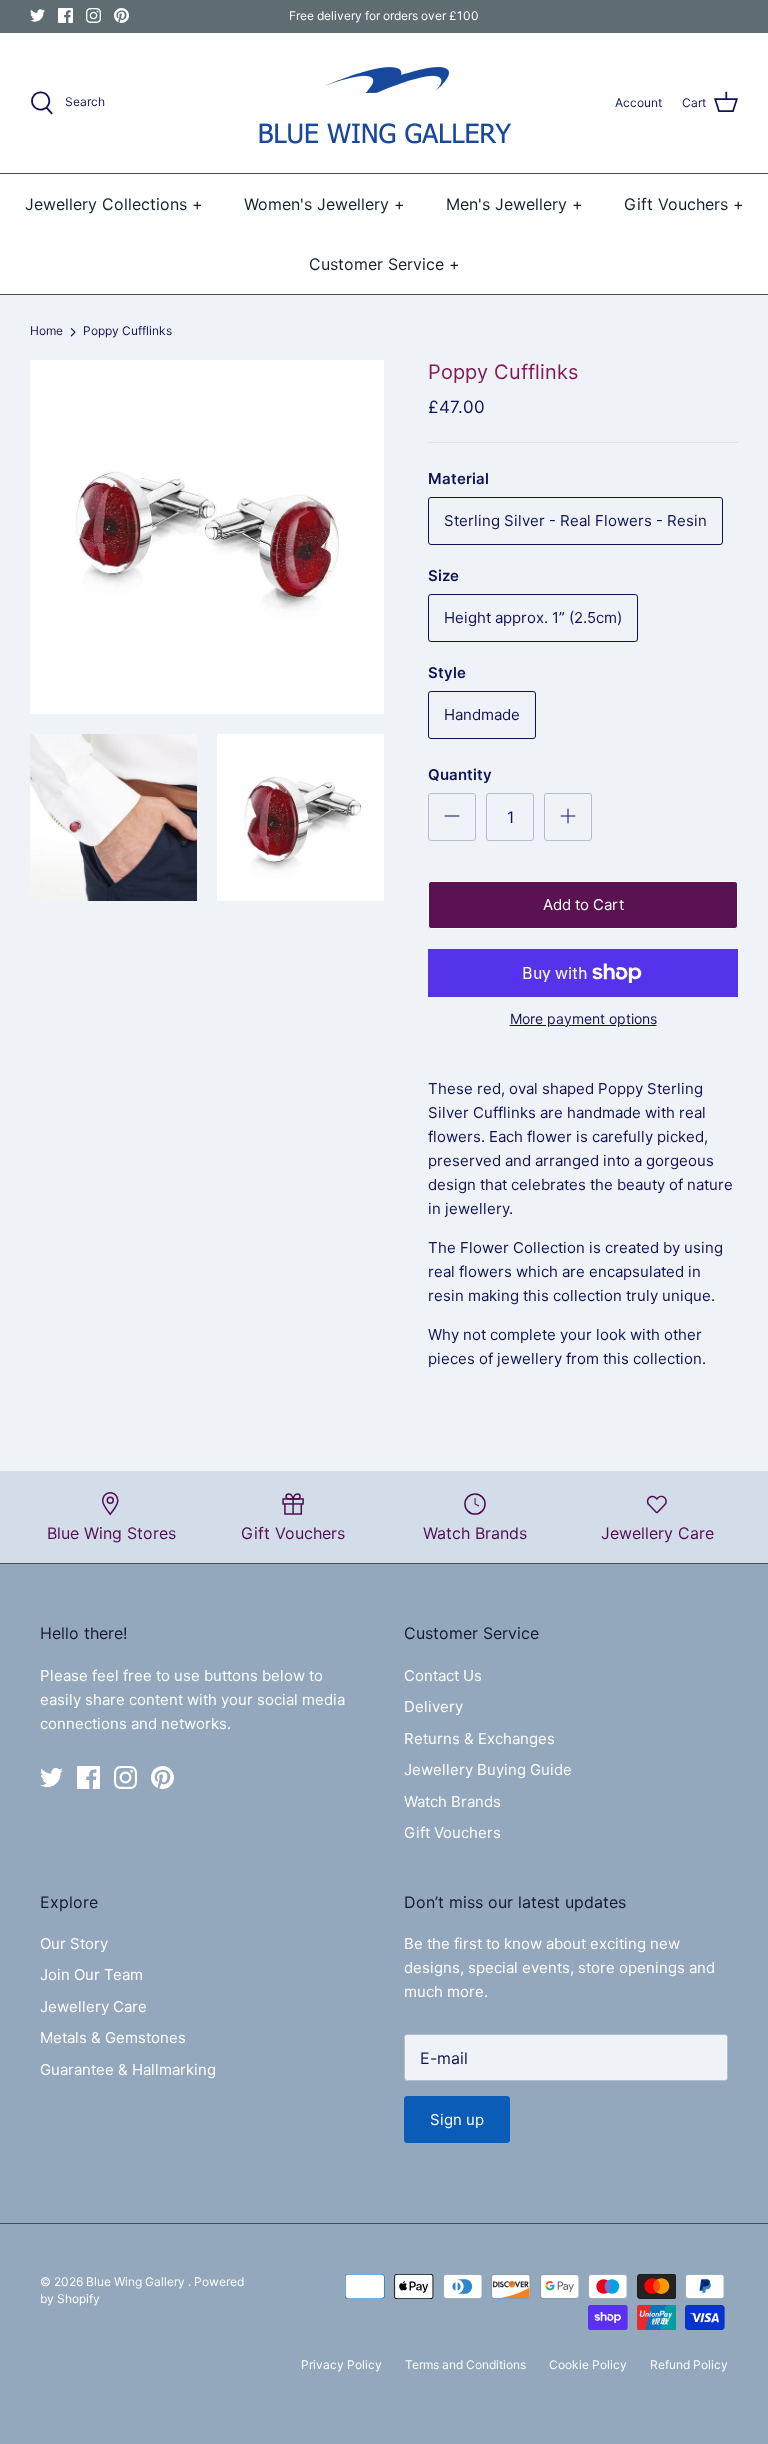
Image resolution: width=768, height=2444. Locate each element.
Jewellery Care (93, 2006)
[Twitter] (37, 15)
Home (46, 331)
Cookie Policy (588, 2364)
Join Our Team (91, 1974)
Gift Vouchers (452, 1832)
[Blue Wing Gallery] (384, 103)
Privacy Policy (341, 2364)
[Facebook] (65, 15)
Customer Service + (384, 264)
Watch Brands (452, 1801)
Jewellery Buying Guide (488, 1769)
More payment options (583, 1019)
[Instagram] (93, 15)
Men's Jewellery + (514, 204)
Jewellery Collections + (114, 204)
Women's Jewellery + (324, 204)
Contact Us (443, 1675)
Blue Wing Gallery (137, 2281)
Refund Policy (689, 2364)
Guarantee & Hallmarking (128, 2069)
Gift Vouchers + (684, 204)
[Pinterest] (121, 15)
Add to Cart (583, 904)
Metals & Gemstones (113, 2037)
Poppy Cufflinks (127, 331)
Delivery (433, 1706)
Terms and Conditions (465, 2364)
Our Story (74, 1943)
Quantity (460, 774)
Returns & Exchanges (479, 1738)
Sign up (457, 2119)
